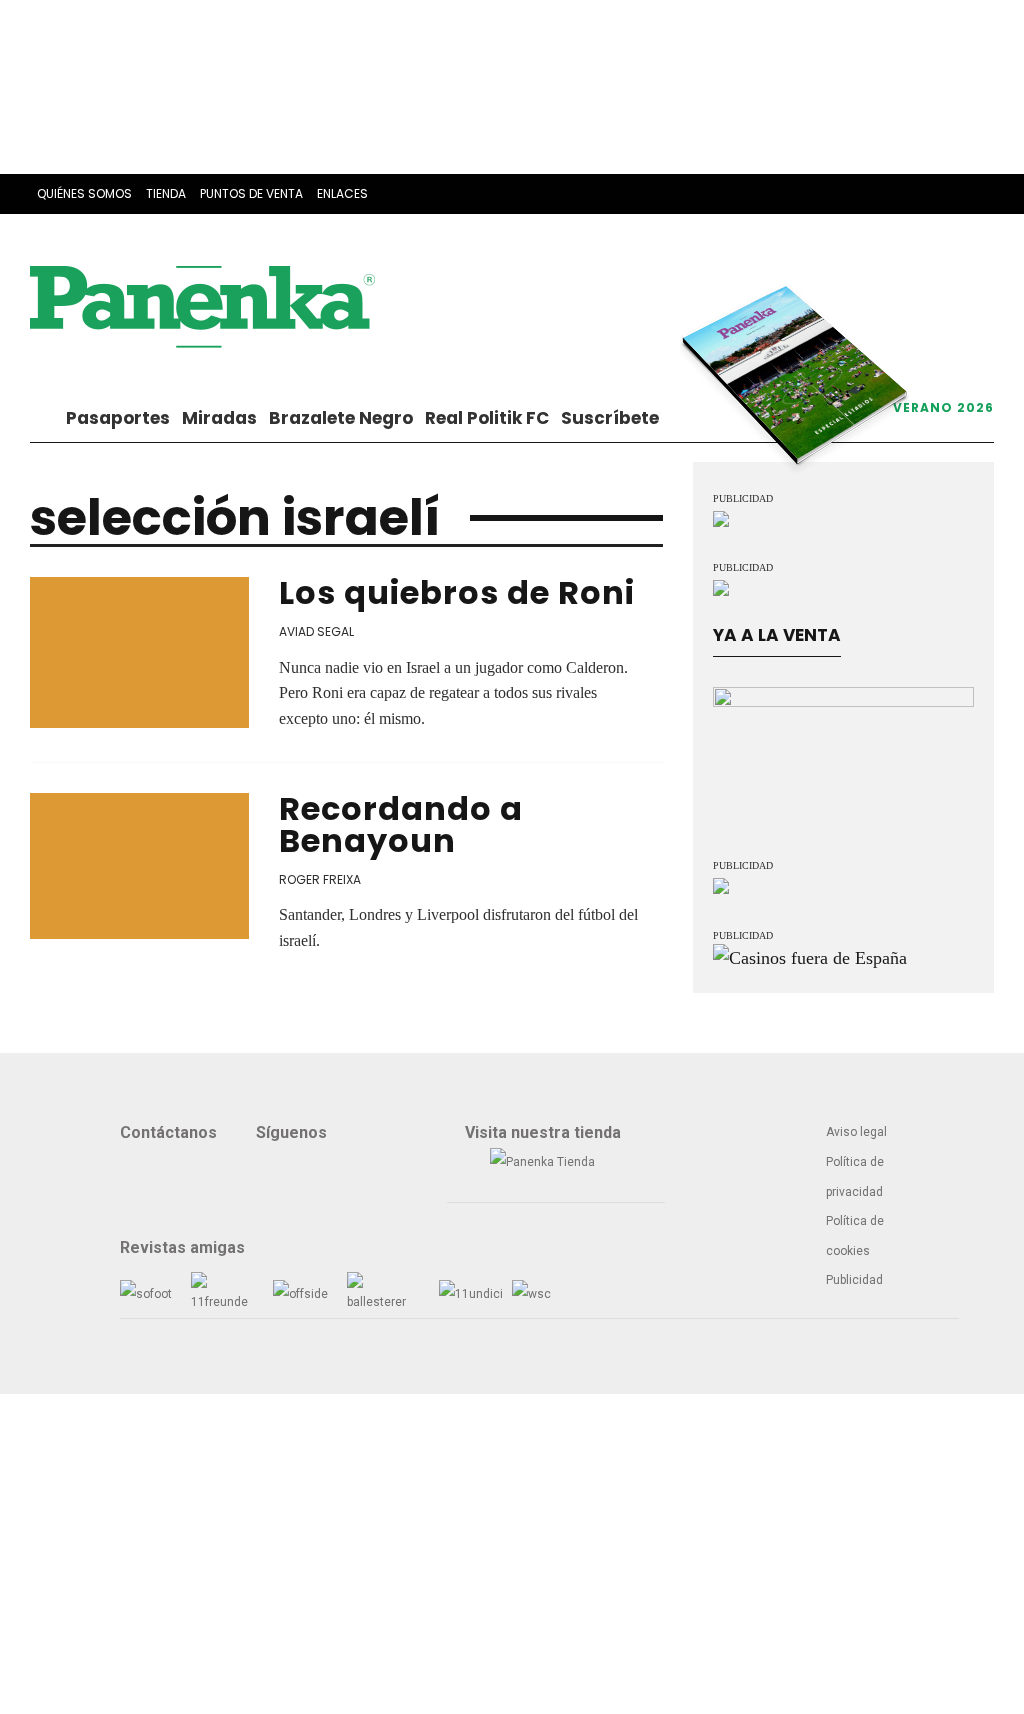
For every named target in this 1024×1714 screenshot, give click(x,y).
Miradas (219, 418)
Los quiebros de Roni (457, 592)
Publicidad (854, 1280)
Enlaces (342, 193)
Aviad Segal (316, 631)
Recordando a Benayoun (401, 824)
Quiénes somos (84, 193)
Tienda (166, 193)
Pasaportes (118, 418)
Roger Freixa (320, 879)
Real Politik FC (487, 418)
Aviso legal (856, 1132)
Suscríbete (610, 418)
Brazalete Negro (341, 418)
